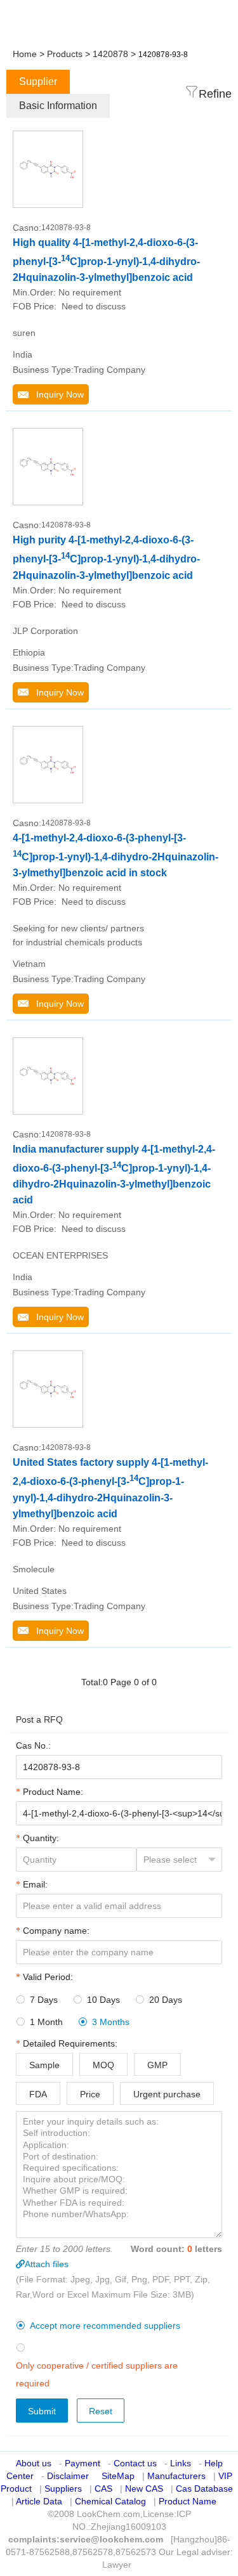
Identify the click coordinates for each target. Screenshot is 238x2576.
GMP (157, 2065)
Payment (83, 2463)
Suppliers (63, 2489)
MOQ (103, 2065)
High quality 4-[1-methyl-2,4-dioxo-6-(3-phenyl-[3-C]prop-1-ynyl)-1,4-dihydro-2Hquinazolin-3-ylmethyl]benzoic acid (106, 260)
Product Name (188, 2501)
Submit (42, 2411)
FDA (38, 2094)
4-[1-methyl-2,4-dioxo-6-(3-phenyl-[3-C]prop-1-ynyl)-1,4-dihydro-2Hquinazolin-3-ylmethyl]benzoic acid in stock (116, 855)
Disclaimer (68, 2476)
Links (181, 2463)
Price (90, 2094)
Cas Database (204, 2489)
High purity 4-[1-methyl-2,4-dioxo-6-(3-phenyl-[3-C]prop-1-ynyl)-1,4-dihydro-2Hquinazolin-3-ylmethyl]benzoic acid (106, 557)
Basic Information (58, 106)
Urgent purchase (167, 2094)
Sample (44, 2065)
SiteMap (118, 2476)
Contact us (135, 2463)
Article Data (39, 2501)
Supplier (38, 81)
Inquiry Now (56, 394)
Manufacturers (176, 2476)
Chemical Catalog (110, 2501)
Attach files (47, 2264)
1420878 (110, 54)
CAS (103, 2489)
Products (65, 54)
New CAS (144, 2489)
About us (34, 2463)
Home (25, 54)
